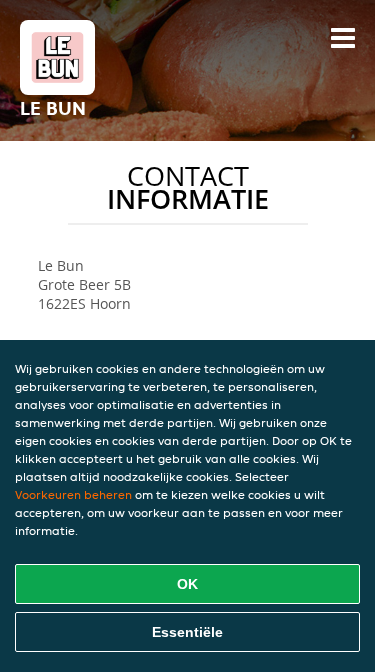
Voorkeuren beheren (73, 494)
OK (187, 584)
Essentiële (187, 632)
